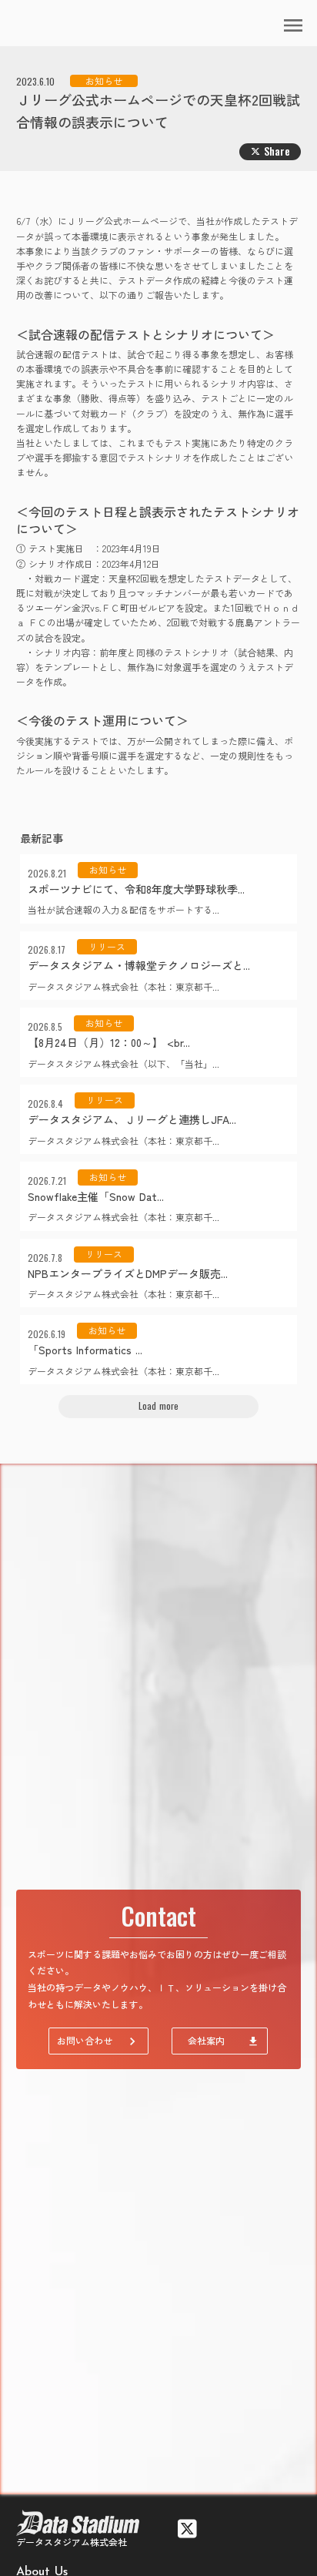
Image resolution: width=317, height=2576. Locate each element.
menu (293, 25)
